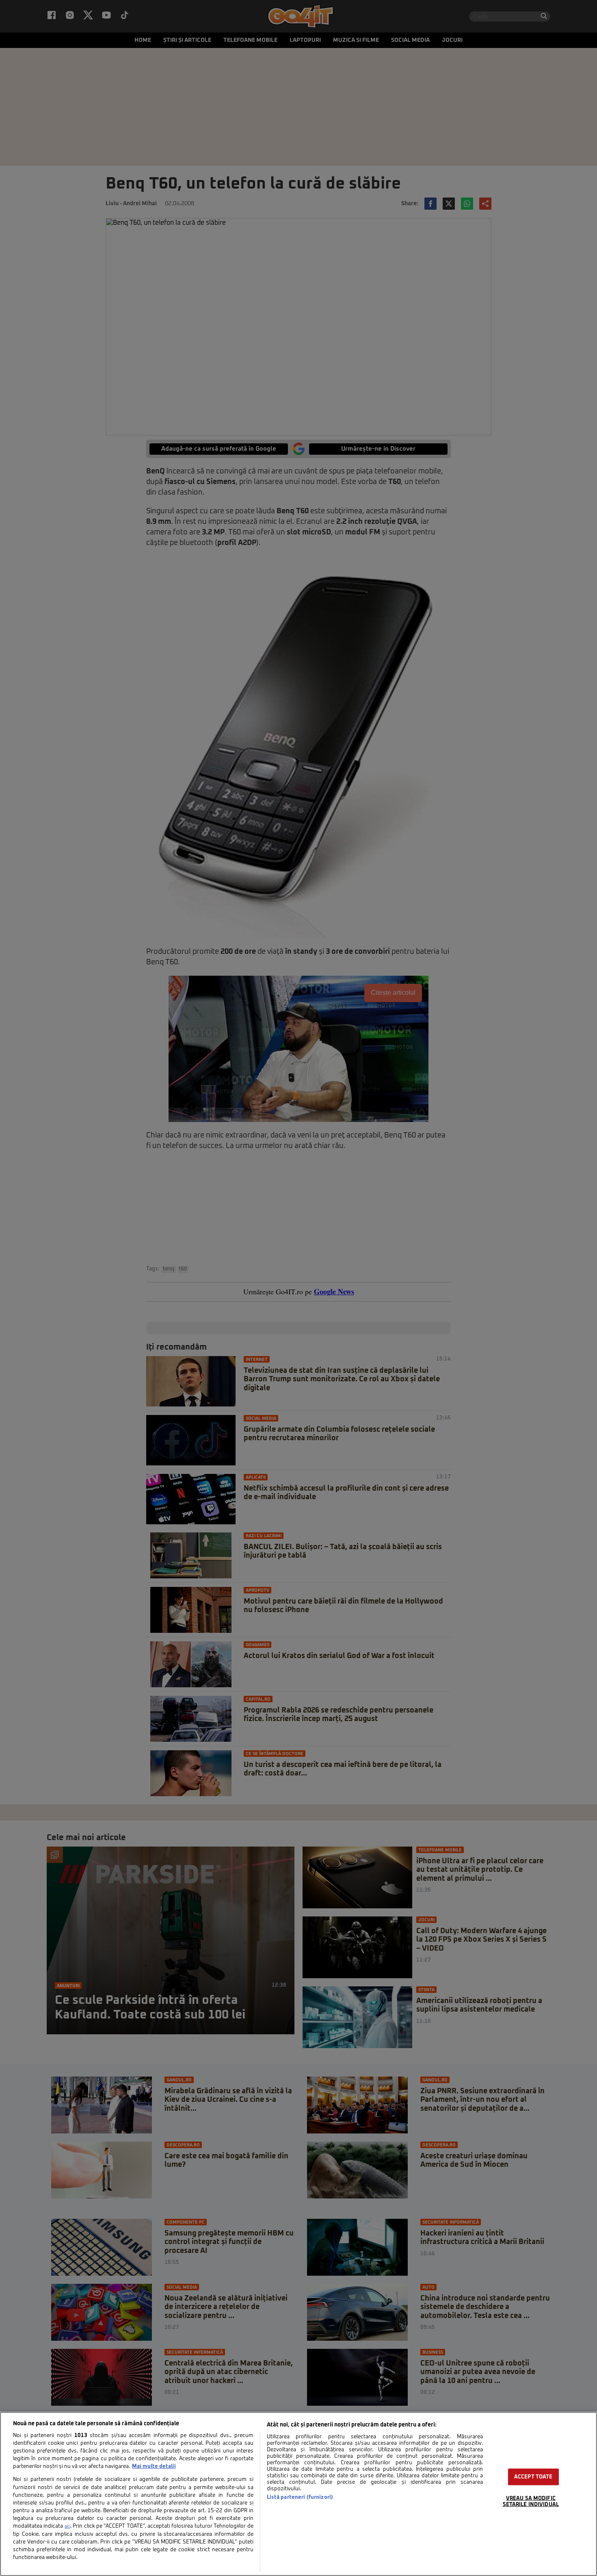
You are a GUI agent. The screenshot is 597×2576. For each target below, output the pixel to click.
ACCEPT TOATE (533, 2477)
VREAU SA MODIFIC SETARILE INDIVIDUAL (531, 2502)
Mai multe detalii (154, 2466)
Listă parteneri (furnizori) (300, 2497)
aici (67, 2526)
